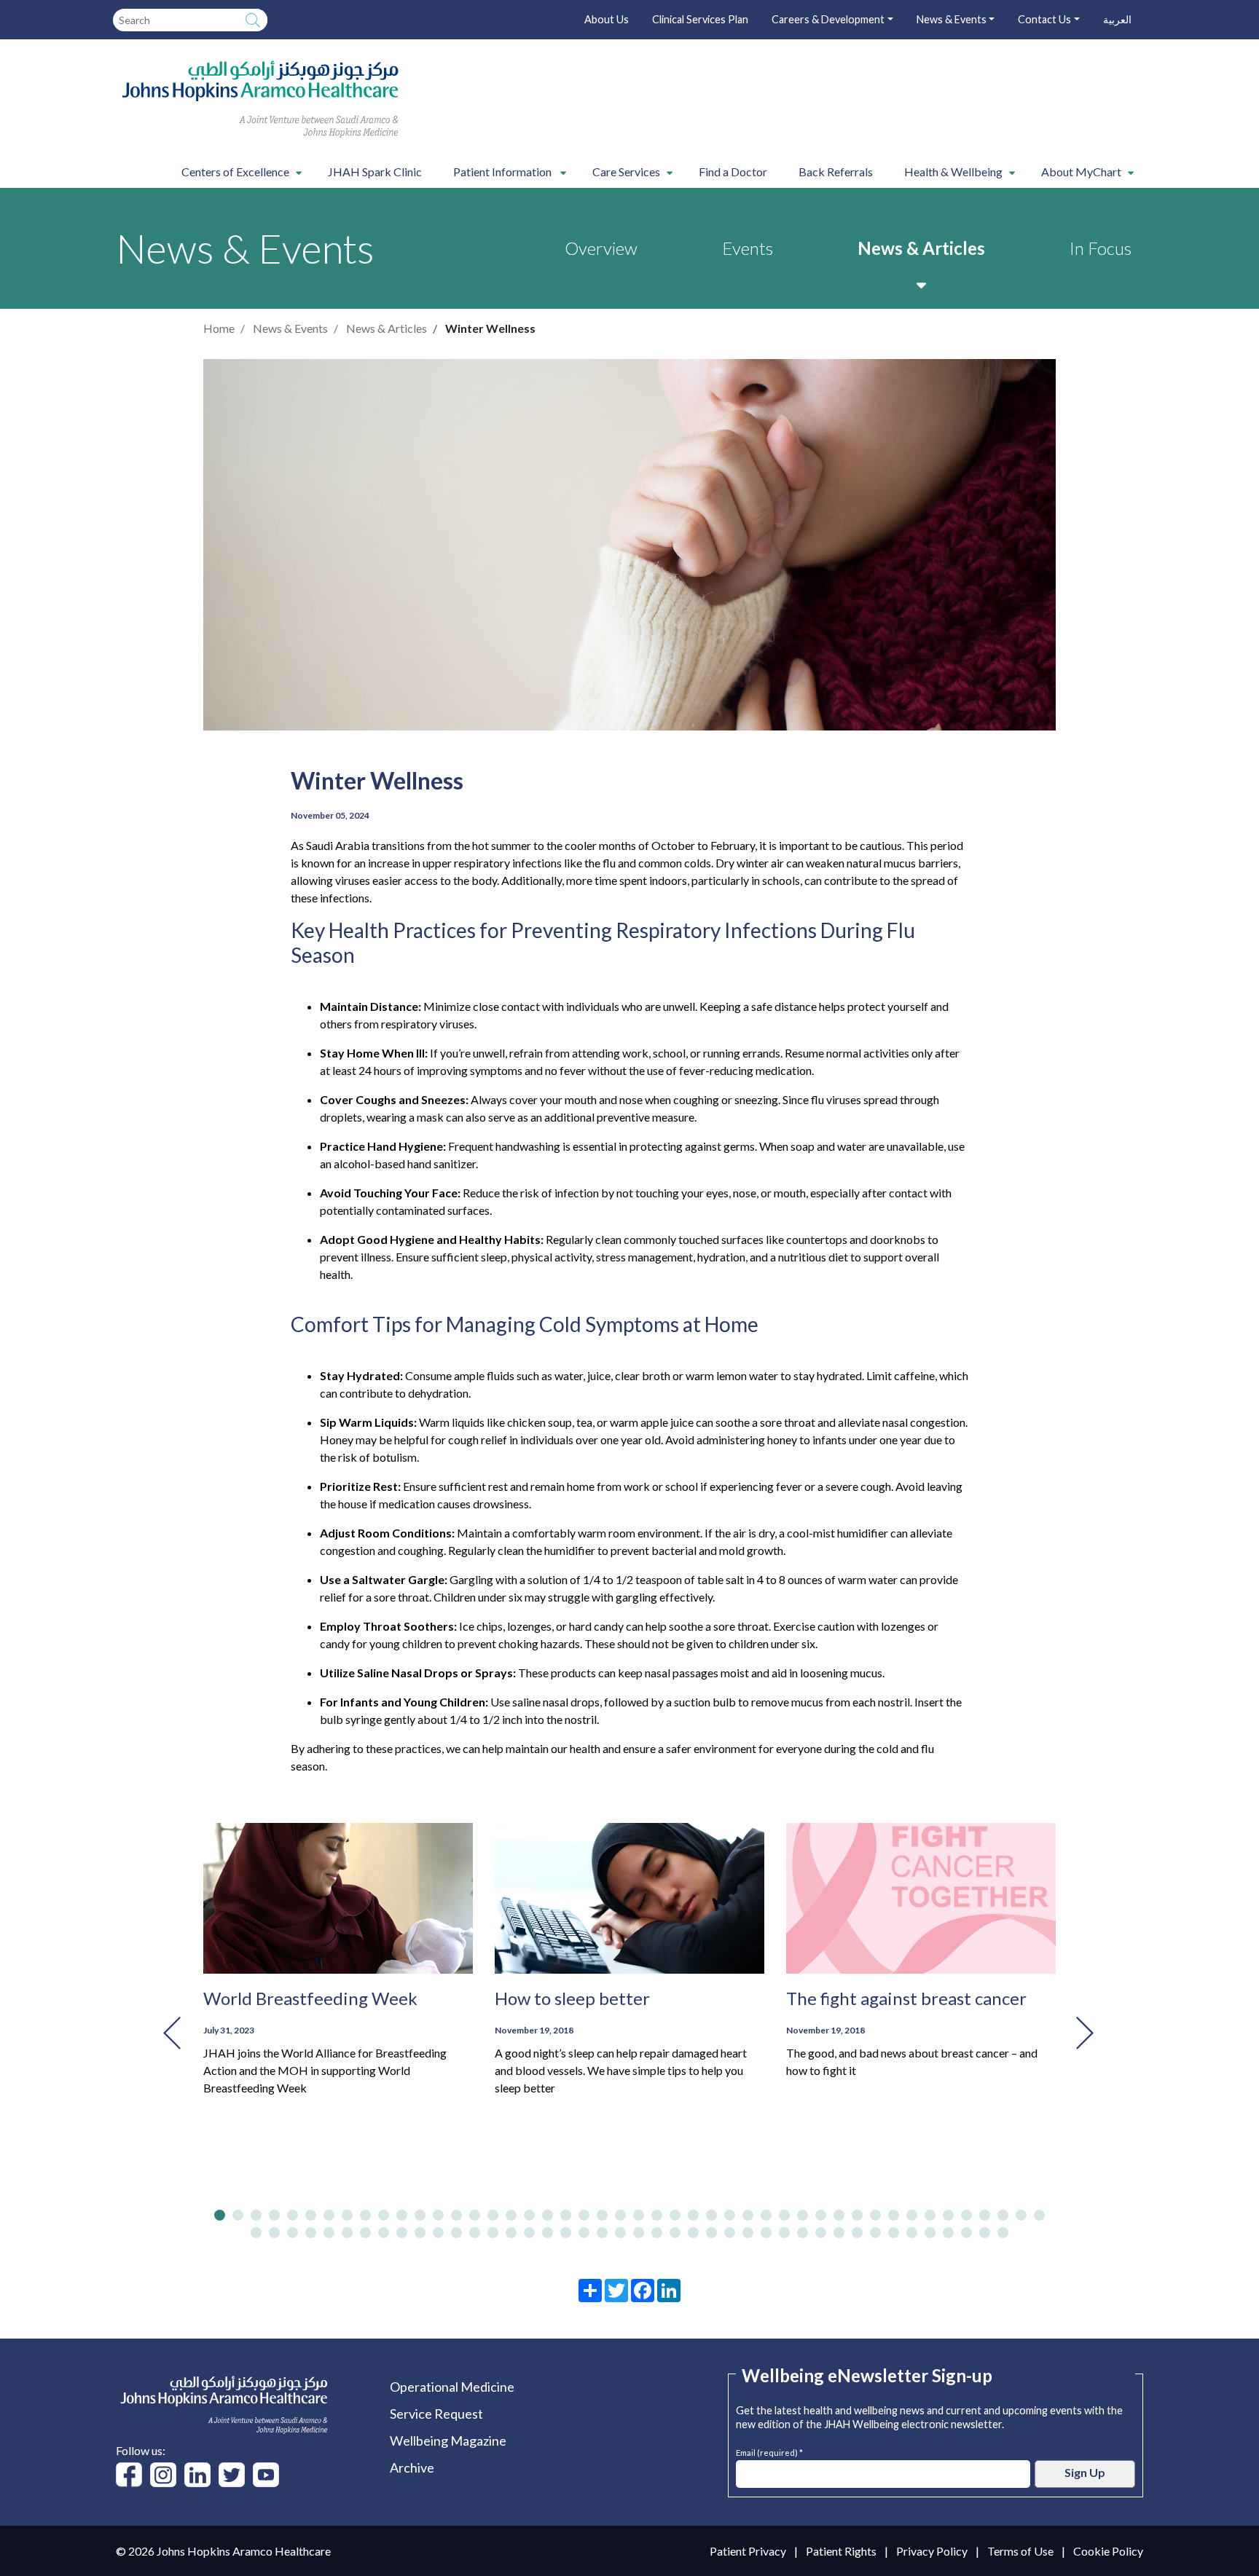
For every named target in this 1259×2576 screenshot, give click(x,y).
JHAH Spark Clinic (375, 172)
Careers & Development (828, 19)
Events (748, 248)
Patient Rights (841, 2551)
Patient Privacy (748, 2551)
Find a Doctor (733, 172)
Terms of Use (1020, 2551)
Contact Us (1044, 19)
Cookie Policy (1108, 2551)
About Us (607, 19)
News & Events (952, 19)
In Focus (1101, 248)
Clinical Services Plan (700, 19)
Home (219, 328)
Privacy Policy (932, 2551)
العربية (1117, 19)
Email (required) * (769, 2451)
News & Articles (921, 248)
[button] (220, 2215)
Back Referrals (836, 172)
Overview (601, 248)
